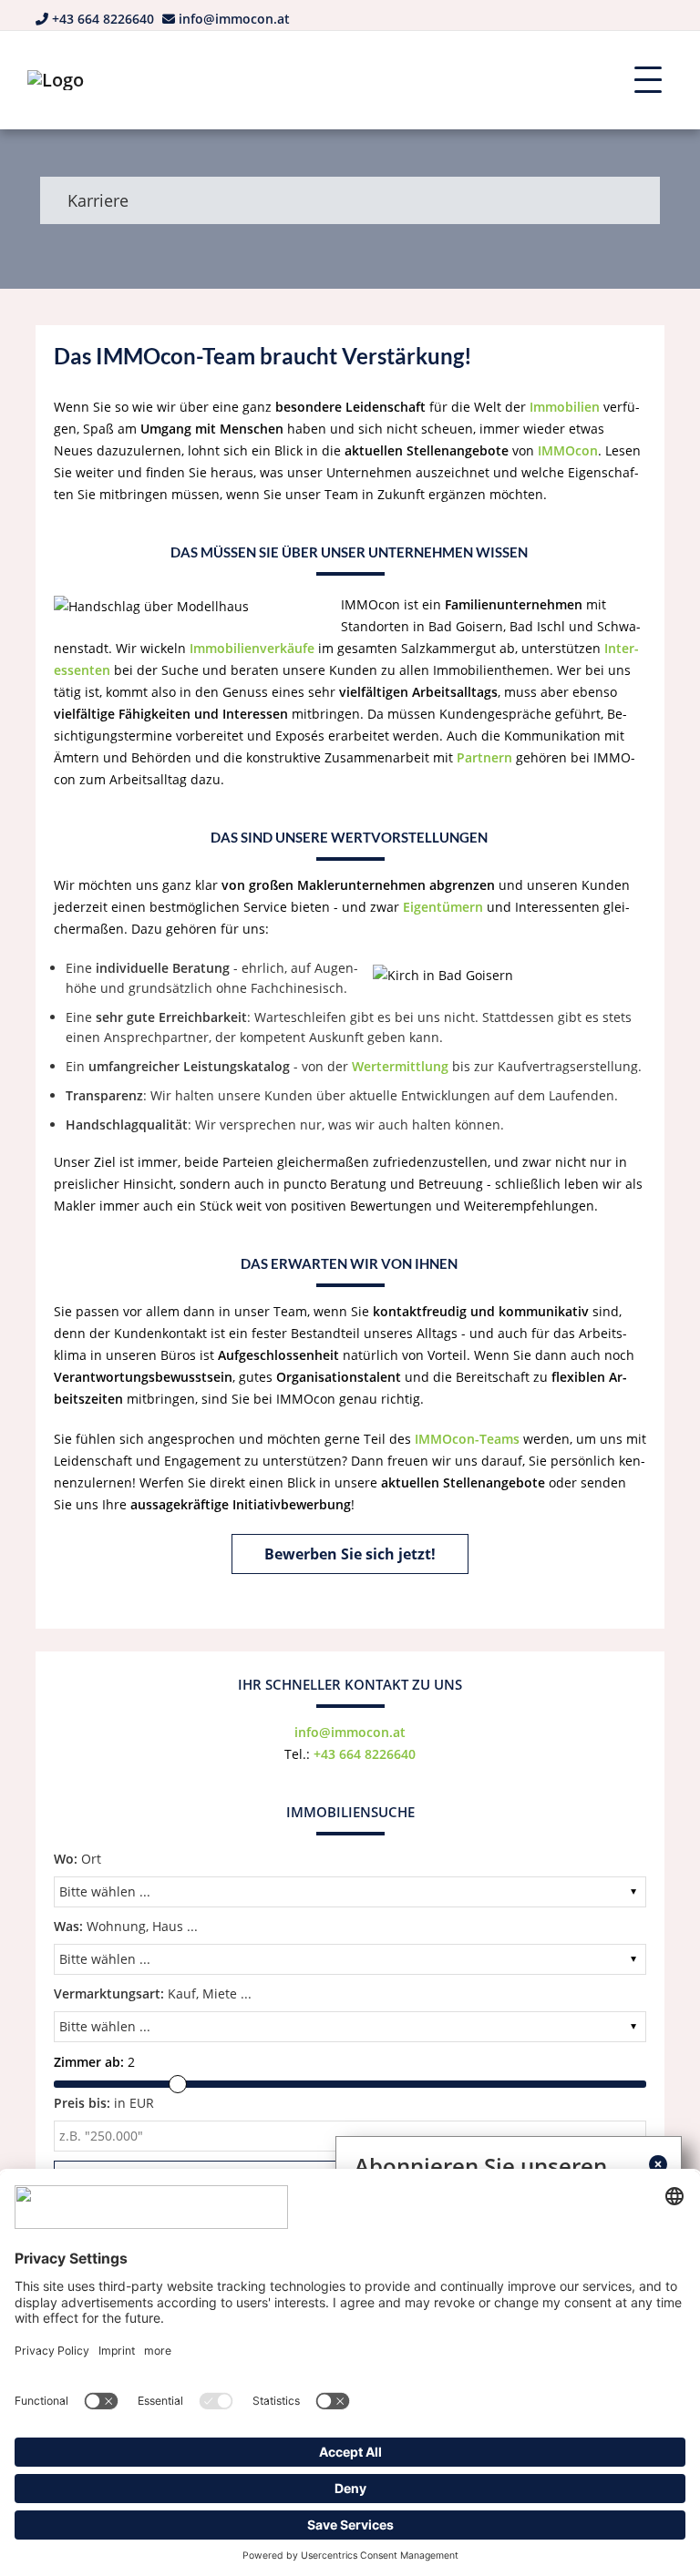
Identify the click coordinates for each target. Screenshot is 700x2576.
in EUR (104, 2103)
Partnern (484, 757)
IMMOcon (568, 450)
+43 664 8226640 (103, 19)
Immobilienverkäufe (252, 648)
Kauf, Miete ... (153, 1993)
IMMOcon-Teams (467, 1439)
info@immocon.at (234, 19)
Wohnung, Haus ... (126, 1926)
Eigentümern (443, 907)
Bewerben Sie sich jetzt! (350, 1554)
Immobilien (565, 407)
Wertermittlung (400, 1066)
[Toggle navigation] (648, 80)
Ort (77, 1859)
